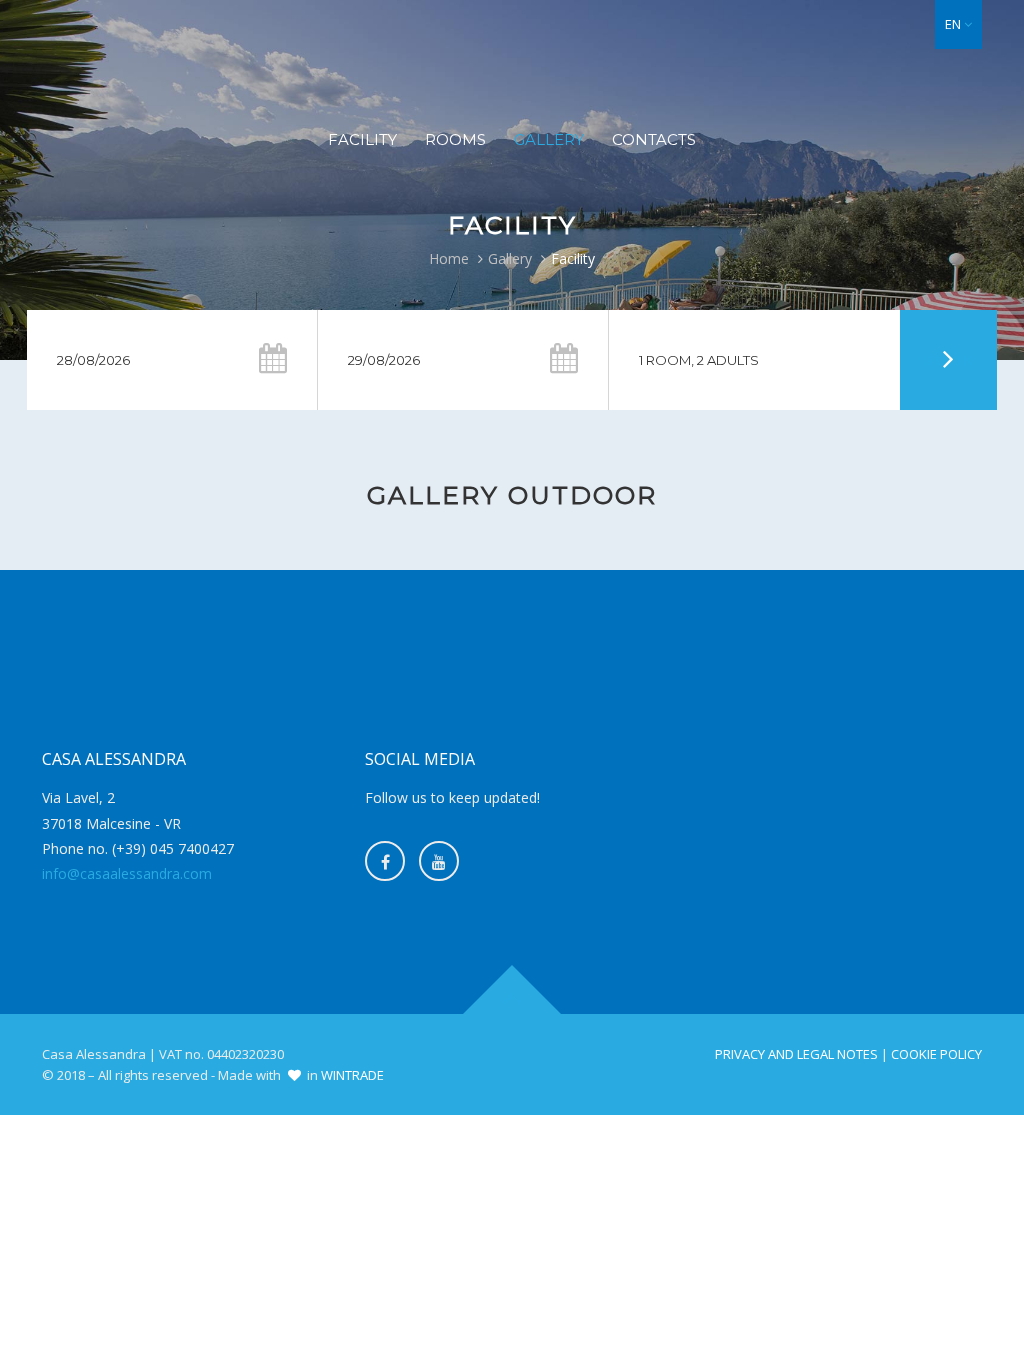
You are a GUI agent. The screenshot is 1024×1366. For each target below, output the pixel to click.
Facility (362, 139)
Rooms (455, 139)
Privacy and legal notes (796, 1054)
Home (449, 258)
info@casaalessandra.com (127, 873)
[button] (958, 24)
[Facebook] (385, 861)
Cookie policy (936, 1054)
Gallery (549, 139)
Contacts (654, 139)
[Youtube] (439, 861)
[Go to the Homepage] (512, 56)
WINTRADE (352, 1075)
